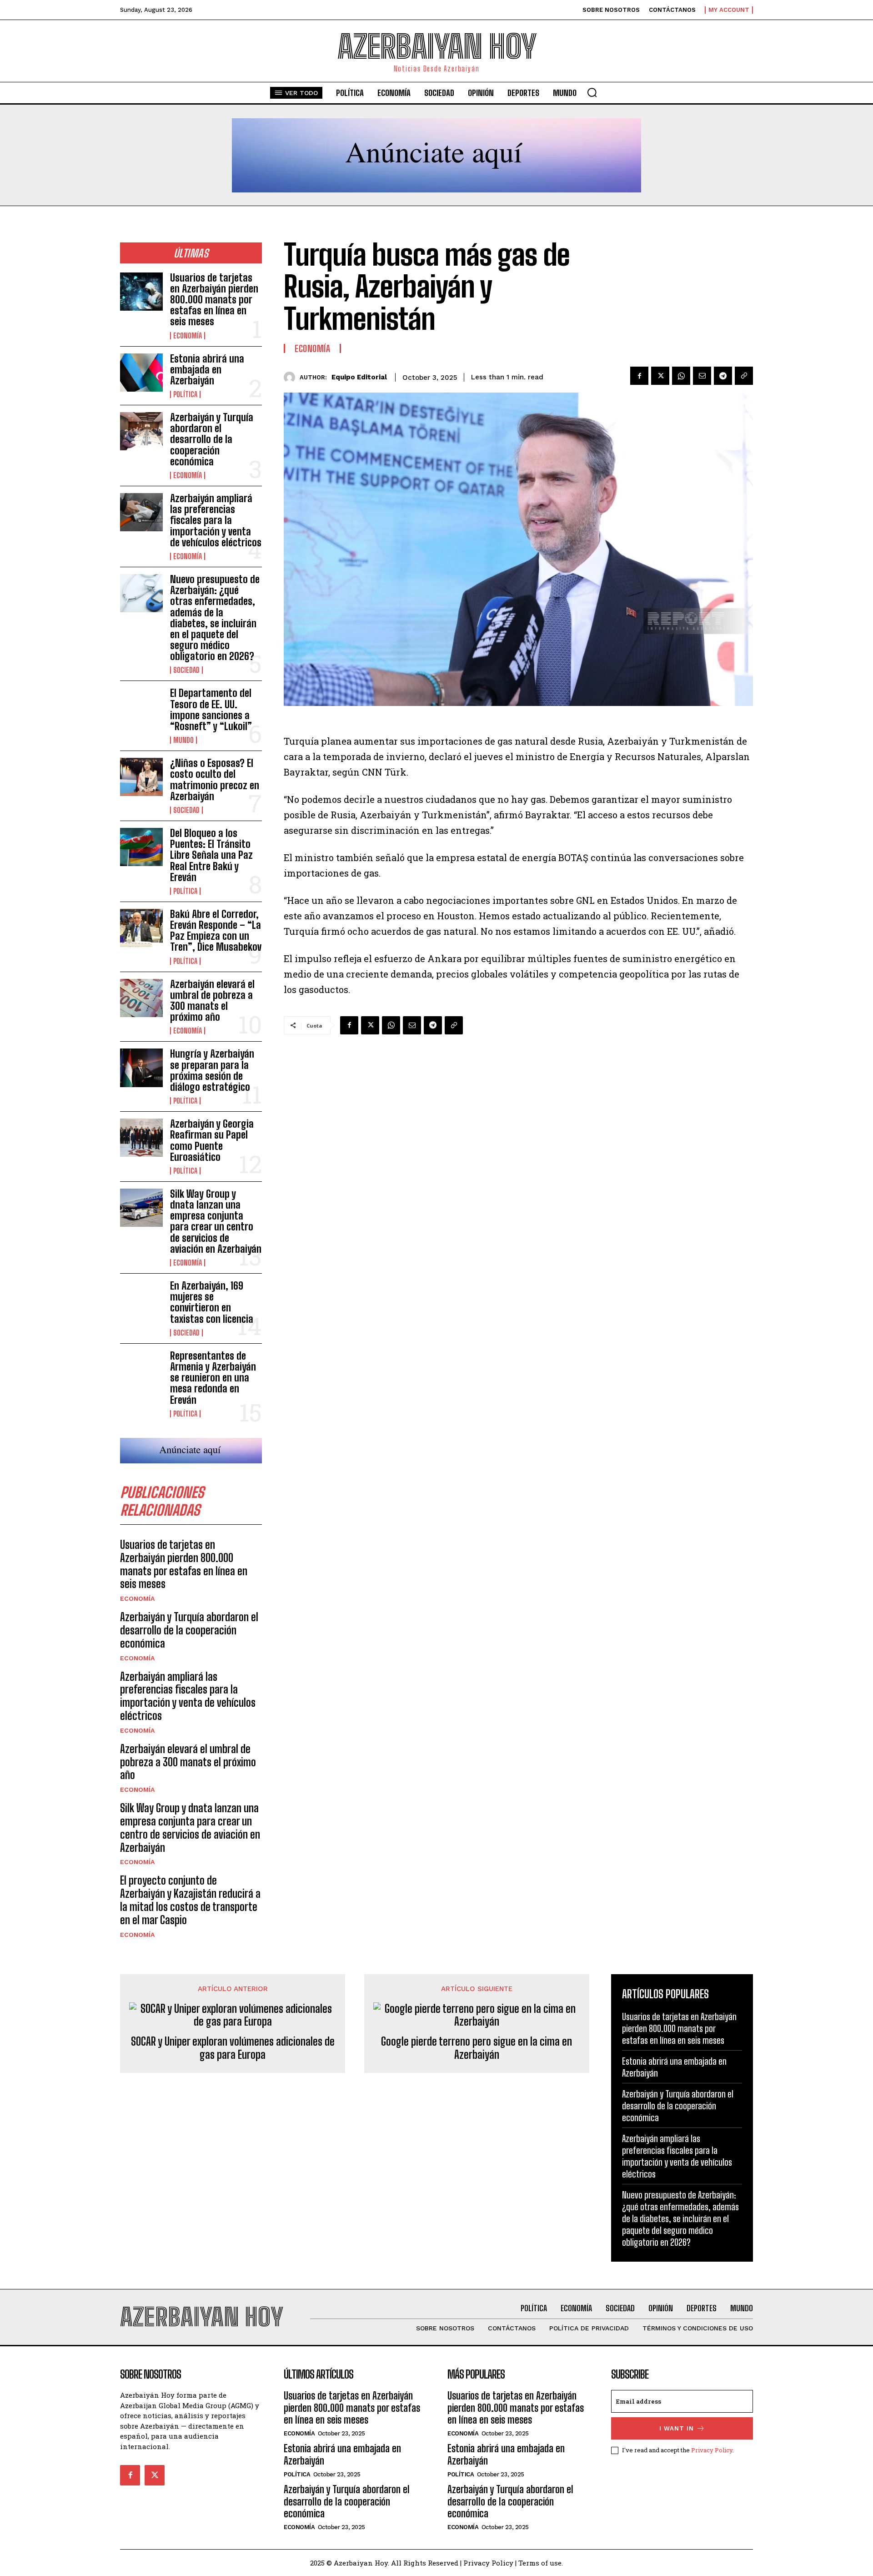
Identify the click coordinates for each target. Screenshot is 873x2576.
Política (185, 394)
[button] (592, 92)
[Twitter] (660, 376)
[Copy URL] (744, 376)
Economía (188, 336)
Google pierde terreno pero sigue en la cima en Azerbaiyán (477, 2048)
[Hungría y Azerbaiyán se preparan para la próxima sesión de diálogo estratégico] (141, 1068)
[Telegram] (723, 376)
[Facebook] (639, 376)
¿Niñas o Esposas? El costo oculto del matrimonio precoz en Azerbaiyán (215, 780)
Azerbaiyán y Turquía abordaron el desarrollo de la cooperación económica (212, 439)
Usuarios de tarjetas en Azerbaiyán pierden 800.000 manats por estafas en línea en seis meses (214, 300)
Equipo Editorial (359, 377)
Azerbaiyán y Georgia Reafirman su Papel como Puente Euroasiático (212, 1140)
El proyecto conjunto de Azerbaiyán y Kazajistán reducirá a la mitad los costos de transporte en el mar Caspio (190, 1900)
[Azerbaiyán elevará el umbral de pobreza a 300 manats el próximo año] (141, 998)
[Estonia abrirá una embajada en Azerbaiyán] (141, 373)
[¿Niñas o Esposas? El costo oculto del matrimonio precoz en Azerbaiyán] (141, 777)
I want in (677, 2428)
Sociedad (186, 670)
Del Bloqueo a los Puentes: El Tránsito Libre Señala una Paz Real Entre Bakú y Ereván (211, 855)
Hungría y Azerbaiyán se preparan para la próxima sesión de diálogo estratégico (212, 1070)
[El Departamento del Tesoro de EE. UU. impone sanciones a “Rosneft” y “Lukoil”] (141, 707)
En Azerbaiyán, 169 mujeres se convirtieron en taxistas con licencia (212, 1302)
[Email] (702, 376)
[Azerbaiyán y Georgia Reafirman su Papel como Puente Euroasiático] (141, 1138)
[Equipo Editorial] (292, 377)
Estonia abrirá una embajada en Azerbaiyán (207, 370)
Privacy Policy (712, 2450)
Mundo (183, 740)
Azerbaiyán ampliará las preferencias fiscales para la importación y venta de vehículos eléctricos (216, 520)
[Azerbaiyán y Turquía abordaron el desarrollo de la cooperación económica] (141, 431)
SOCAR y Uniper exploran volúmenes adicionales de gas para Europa (233, 2048)
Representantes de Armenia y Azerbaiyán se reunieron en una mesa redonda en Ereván (213, 1378)
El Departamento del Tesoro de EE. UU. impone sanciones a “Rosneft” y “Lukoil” (211, 710)
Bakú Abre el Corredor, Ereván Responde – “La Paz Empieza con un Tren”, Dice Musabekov (216, 931)
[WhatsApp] (681, 376)
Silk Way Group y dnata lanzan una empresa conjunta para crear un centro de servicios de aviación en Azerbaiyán (216, 1221)
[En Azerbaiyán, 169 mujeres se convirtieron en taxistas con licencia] (141, 1300)
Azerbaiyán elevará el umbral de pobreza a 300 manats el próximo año (212, 1001)
